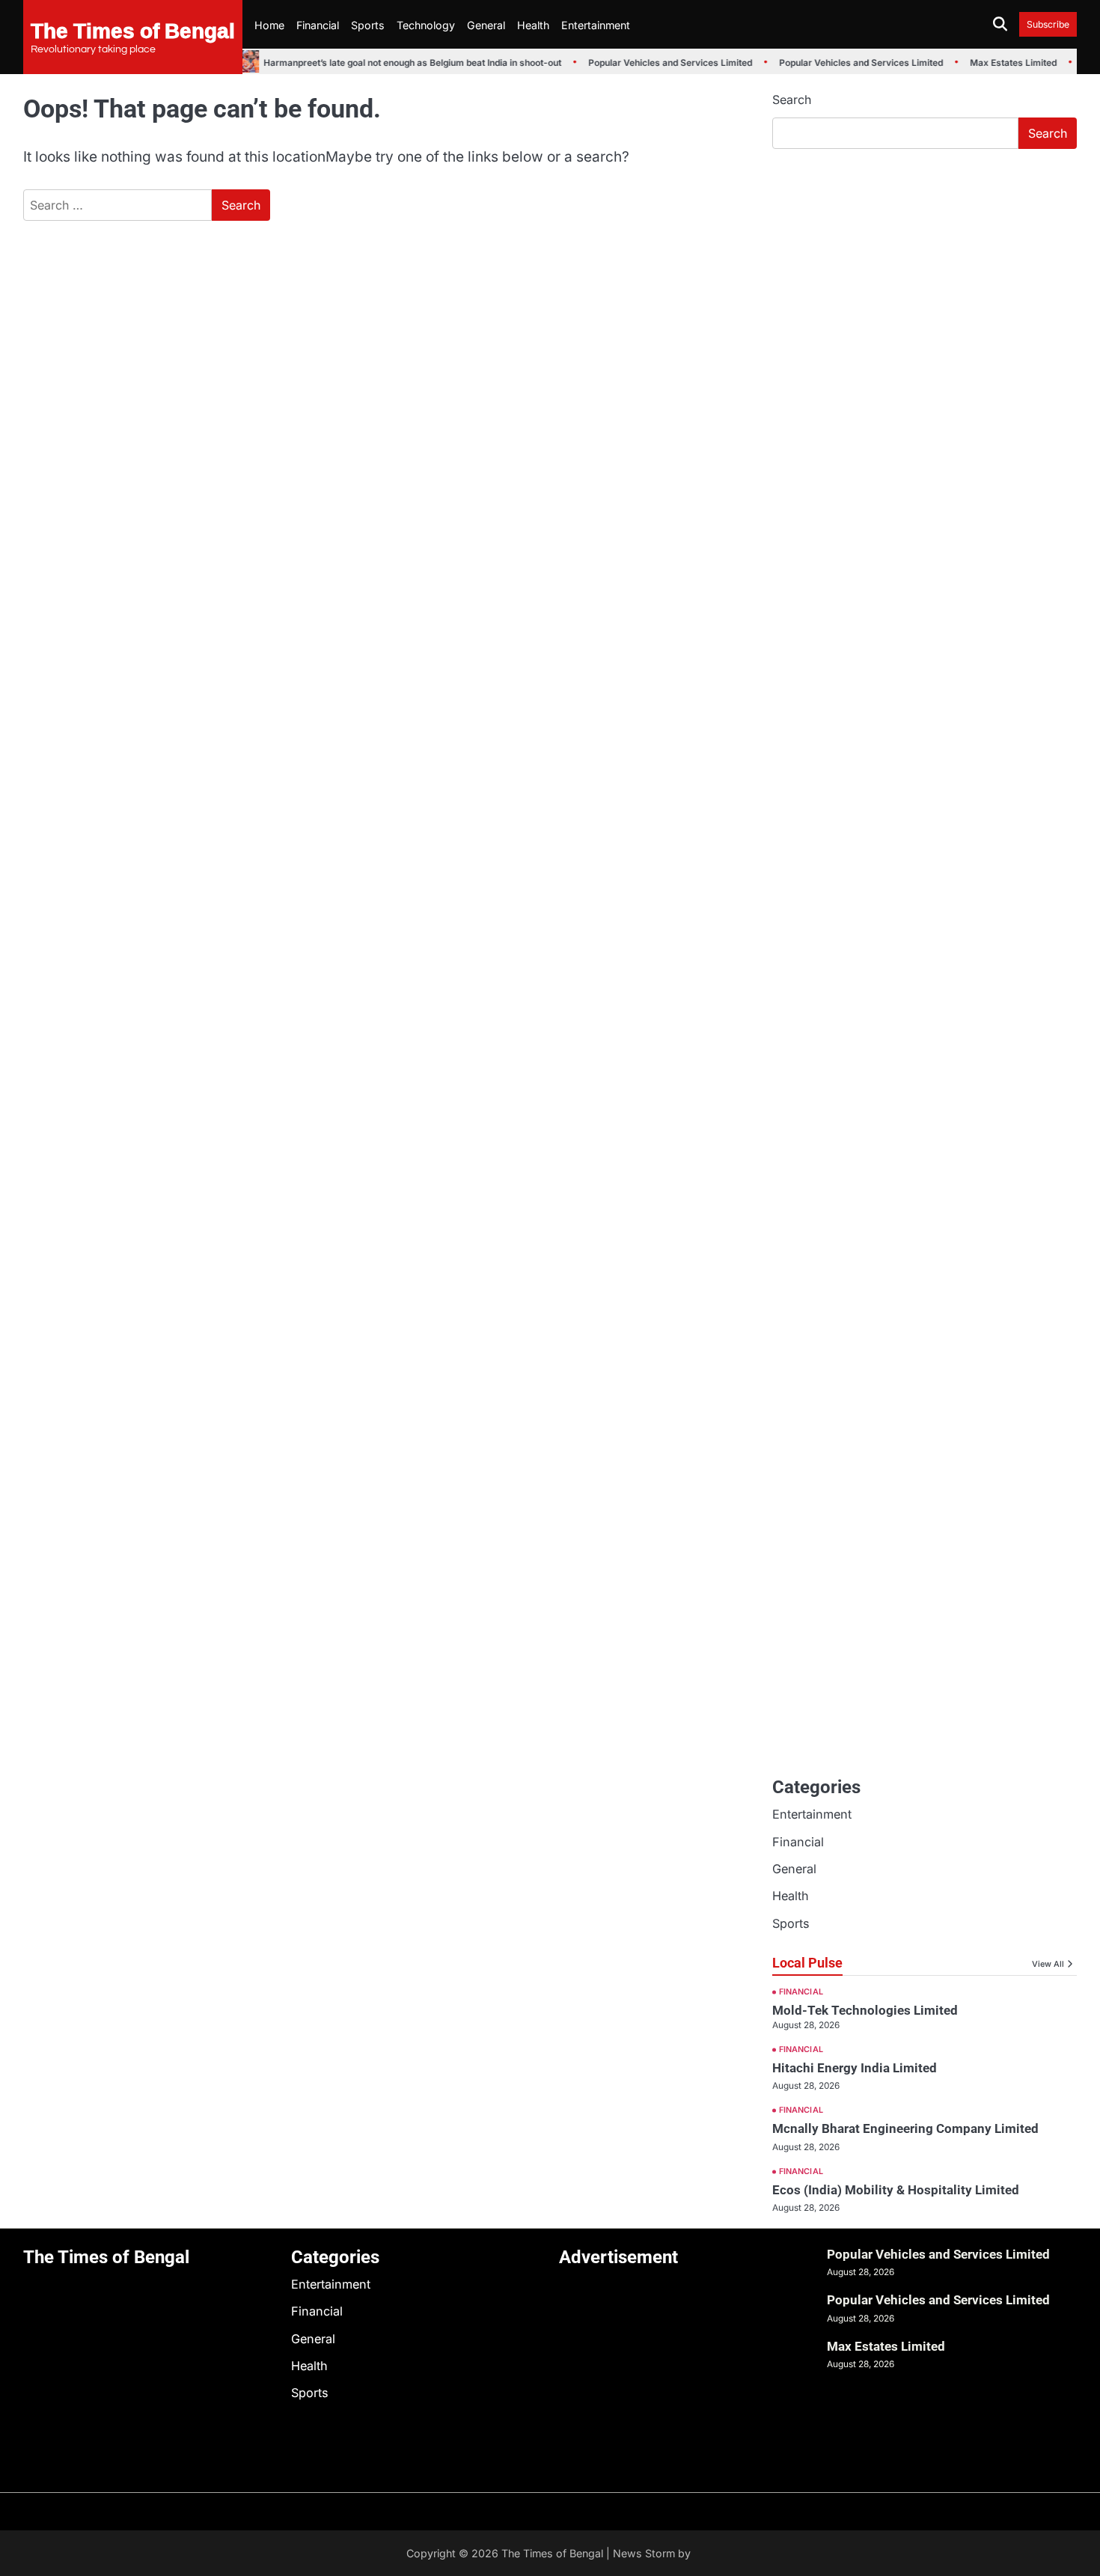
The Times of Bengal (133, 30)
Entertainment (596, 25)
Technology (426, 25)
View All (1048, 1964)
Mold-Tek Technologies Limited (865, 2010)
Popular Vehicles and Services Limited (661, 63)
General (486, 25)
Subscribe (1048, 24)
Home (269, 25)
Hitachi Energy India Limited (855, 2068)
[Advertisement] (925, 273)
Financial (318, 25)
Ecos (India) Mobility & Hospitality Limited (896, 2190)
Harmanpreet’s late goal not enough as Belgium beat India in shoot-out (403, 63)
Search (792, 100)
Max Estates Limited (1004, 63)
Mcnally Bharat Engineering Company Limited (905, 2128)
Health (533, 25)
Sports (368, 25)
